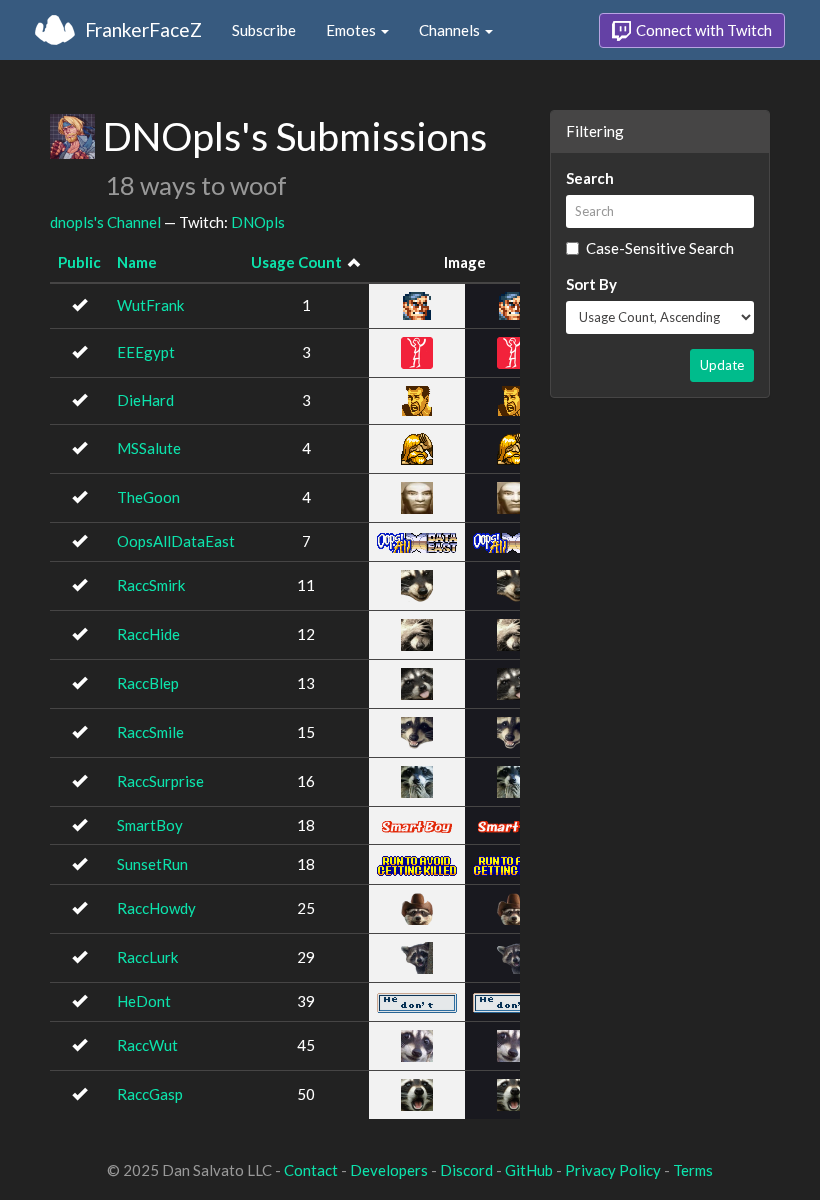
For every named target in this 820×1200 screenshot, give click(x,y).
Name (137, 262)
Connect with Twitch (702, 30)
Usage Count (296, 262)
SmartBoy (150, 825)
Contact (311, 1170)
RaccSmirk (151, 585)
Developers (389, 1170)
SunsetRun (152, 864)
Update (722, 365)
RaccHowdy (156, 908)
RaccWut (147, 1045)
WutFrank (150, 305)
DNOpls (258, 222)
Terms (693, 1170)
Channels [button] (451, 30)
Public (79, 262)
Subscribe (264, 30)
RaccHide (148, 634)
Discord (466, 1170)
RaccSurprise (160, 781)
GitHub (529, 1170)
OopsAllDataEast (176, 541)
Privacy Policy (613, 1170)
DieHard (145, 400)
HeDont (144, 1001)
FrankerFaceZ (143, 29)
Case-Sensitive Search (660, 248)
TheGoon (148, 497)
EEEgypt (146, 352)
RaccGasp (150, 1094)
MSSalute (149, 448)
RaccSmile (150, 732)
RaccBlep (148, 683)
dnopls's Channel (105, 222)
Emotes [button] (352, 30)
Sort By (591, 284)
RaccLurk (147, 957)
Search (590, 178)
